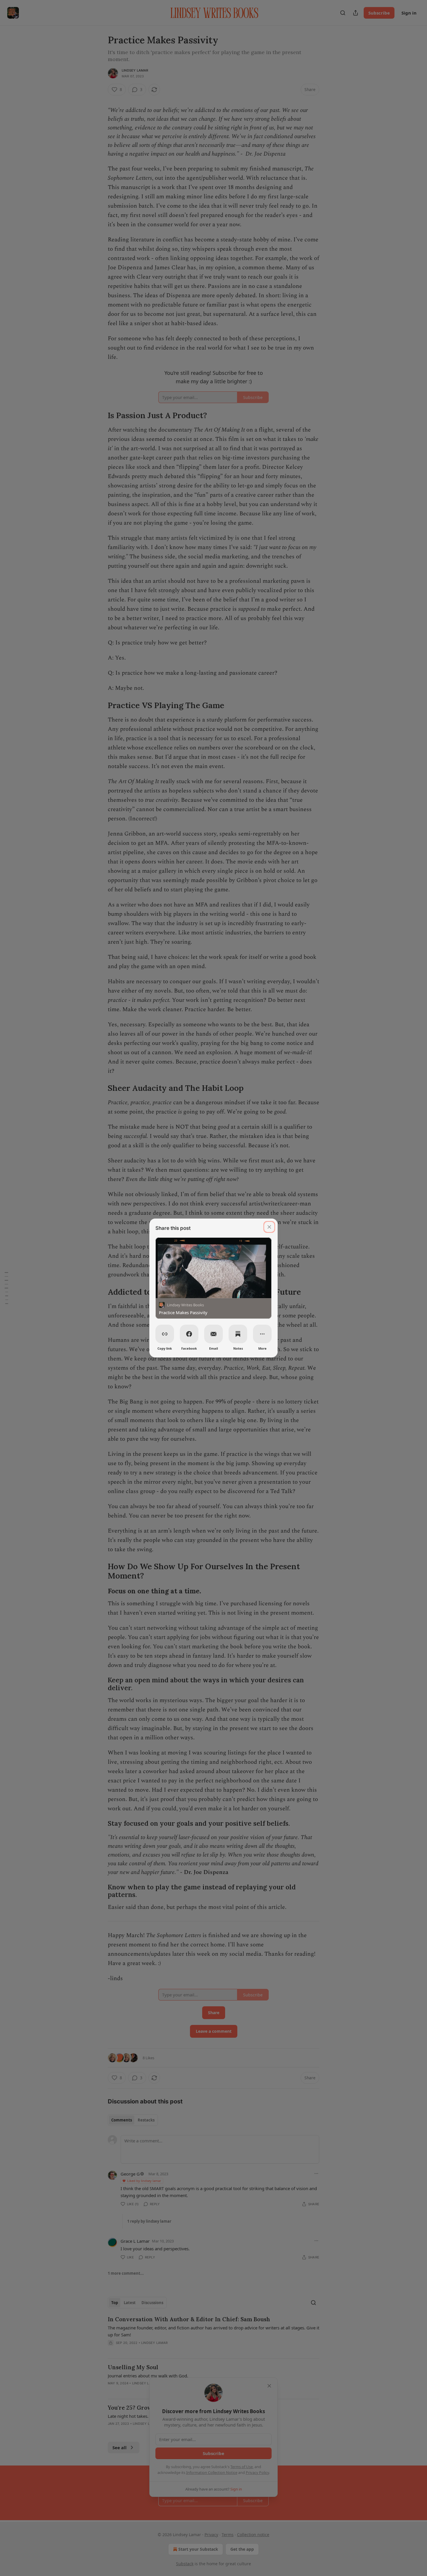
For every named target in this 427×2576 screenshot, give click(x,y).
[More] (262, 1334)
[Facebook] (189, 1334)
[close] (269, 1227)
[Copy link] (165, 1334)
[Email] (214, 1334)
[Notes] (238, 1334)
